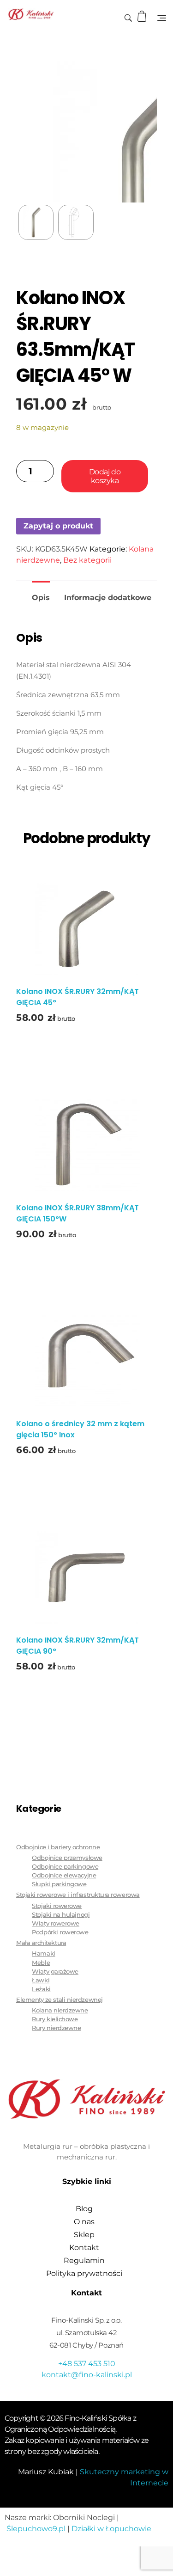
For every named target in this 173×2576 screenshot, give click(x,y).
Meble (41, 1963)
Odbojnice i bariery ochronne (58, 1847)
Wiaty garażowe (55, 1972)
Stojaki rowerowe (57, 1906)
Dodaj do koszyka (105, 476)
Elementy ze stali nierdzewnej (60, 1999)
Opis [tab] (41, 598)
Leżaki (41, 1989)
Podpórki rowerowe (60, 1932)
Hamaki (43, 1953)
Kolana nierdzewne (60, 2010)
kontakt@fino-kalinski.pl (87, 2375)
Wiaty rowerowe (56, 1923)
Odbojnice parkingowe (65, 1867)
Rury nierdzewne (56, 2028)
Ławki (41, 1980)
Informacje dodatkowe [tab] (108, 598)
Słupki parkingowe (59, 1884)
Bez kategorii (87, 560)
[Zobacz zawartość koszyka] (143, 16)
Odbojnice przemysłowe (67, 1858)
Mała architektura (41, 1943)
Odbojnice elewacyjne (64, 1875)
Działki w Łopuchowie (111, 2529)
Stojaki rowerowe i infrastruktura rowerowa (78, 1895)
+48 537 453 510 (87, 2364)
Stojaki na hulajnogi (61, 1915)
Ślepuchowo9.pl (36, 2529)
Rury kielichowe (55, 2019)
